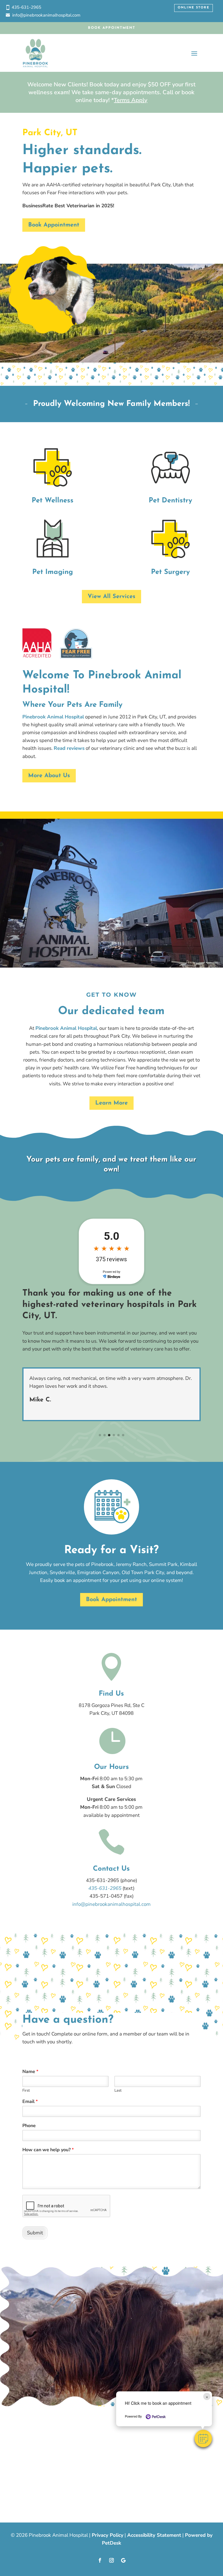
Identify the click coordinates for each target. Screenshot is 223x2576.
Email (30, 2102)
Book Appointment (112, 28)
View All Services (111, 597)
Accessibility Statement (154, 2535)
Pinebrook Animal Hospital (53, 717)
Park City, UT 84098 (111, 1713)
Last (118, 2091)
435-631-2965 (26, 7)
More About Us (49, 776)
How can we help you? (48, 2150)
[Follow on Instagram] (111, 2560)
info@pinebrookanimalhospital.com (46, 15)
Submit (35, 2233)
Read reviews (69, 748)
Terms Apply (131, 100)
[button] (203, 2438)
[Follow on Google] (123, 2560)
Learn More (111, 1103)
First (26, 2091)
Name (30, 2072)
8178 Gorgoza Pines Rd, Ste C (111, 1705)
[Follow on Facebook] (100, 2560)
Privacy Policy (108, 2535)
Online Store (194, 8)
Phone (29, 2126)
